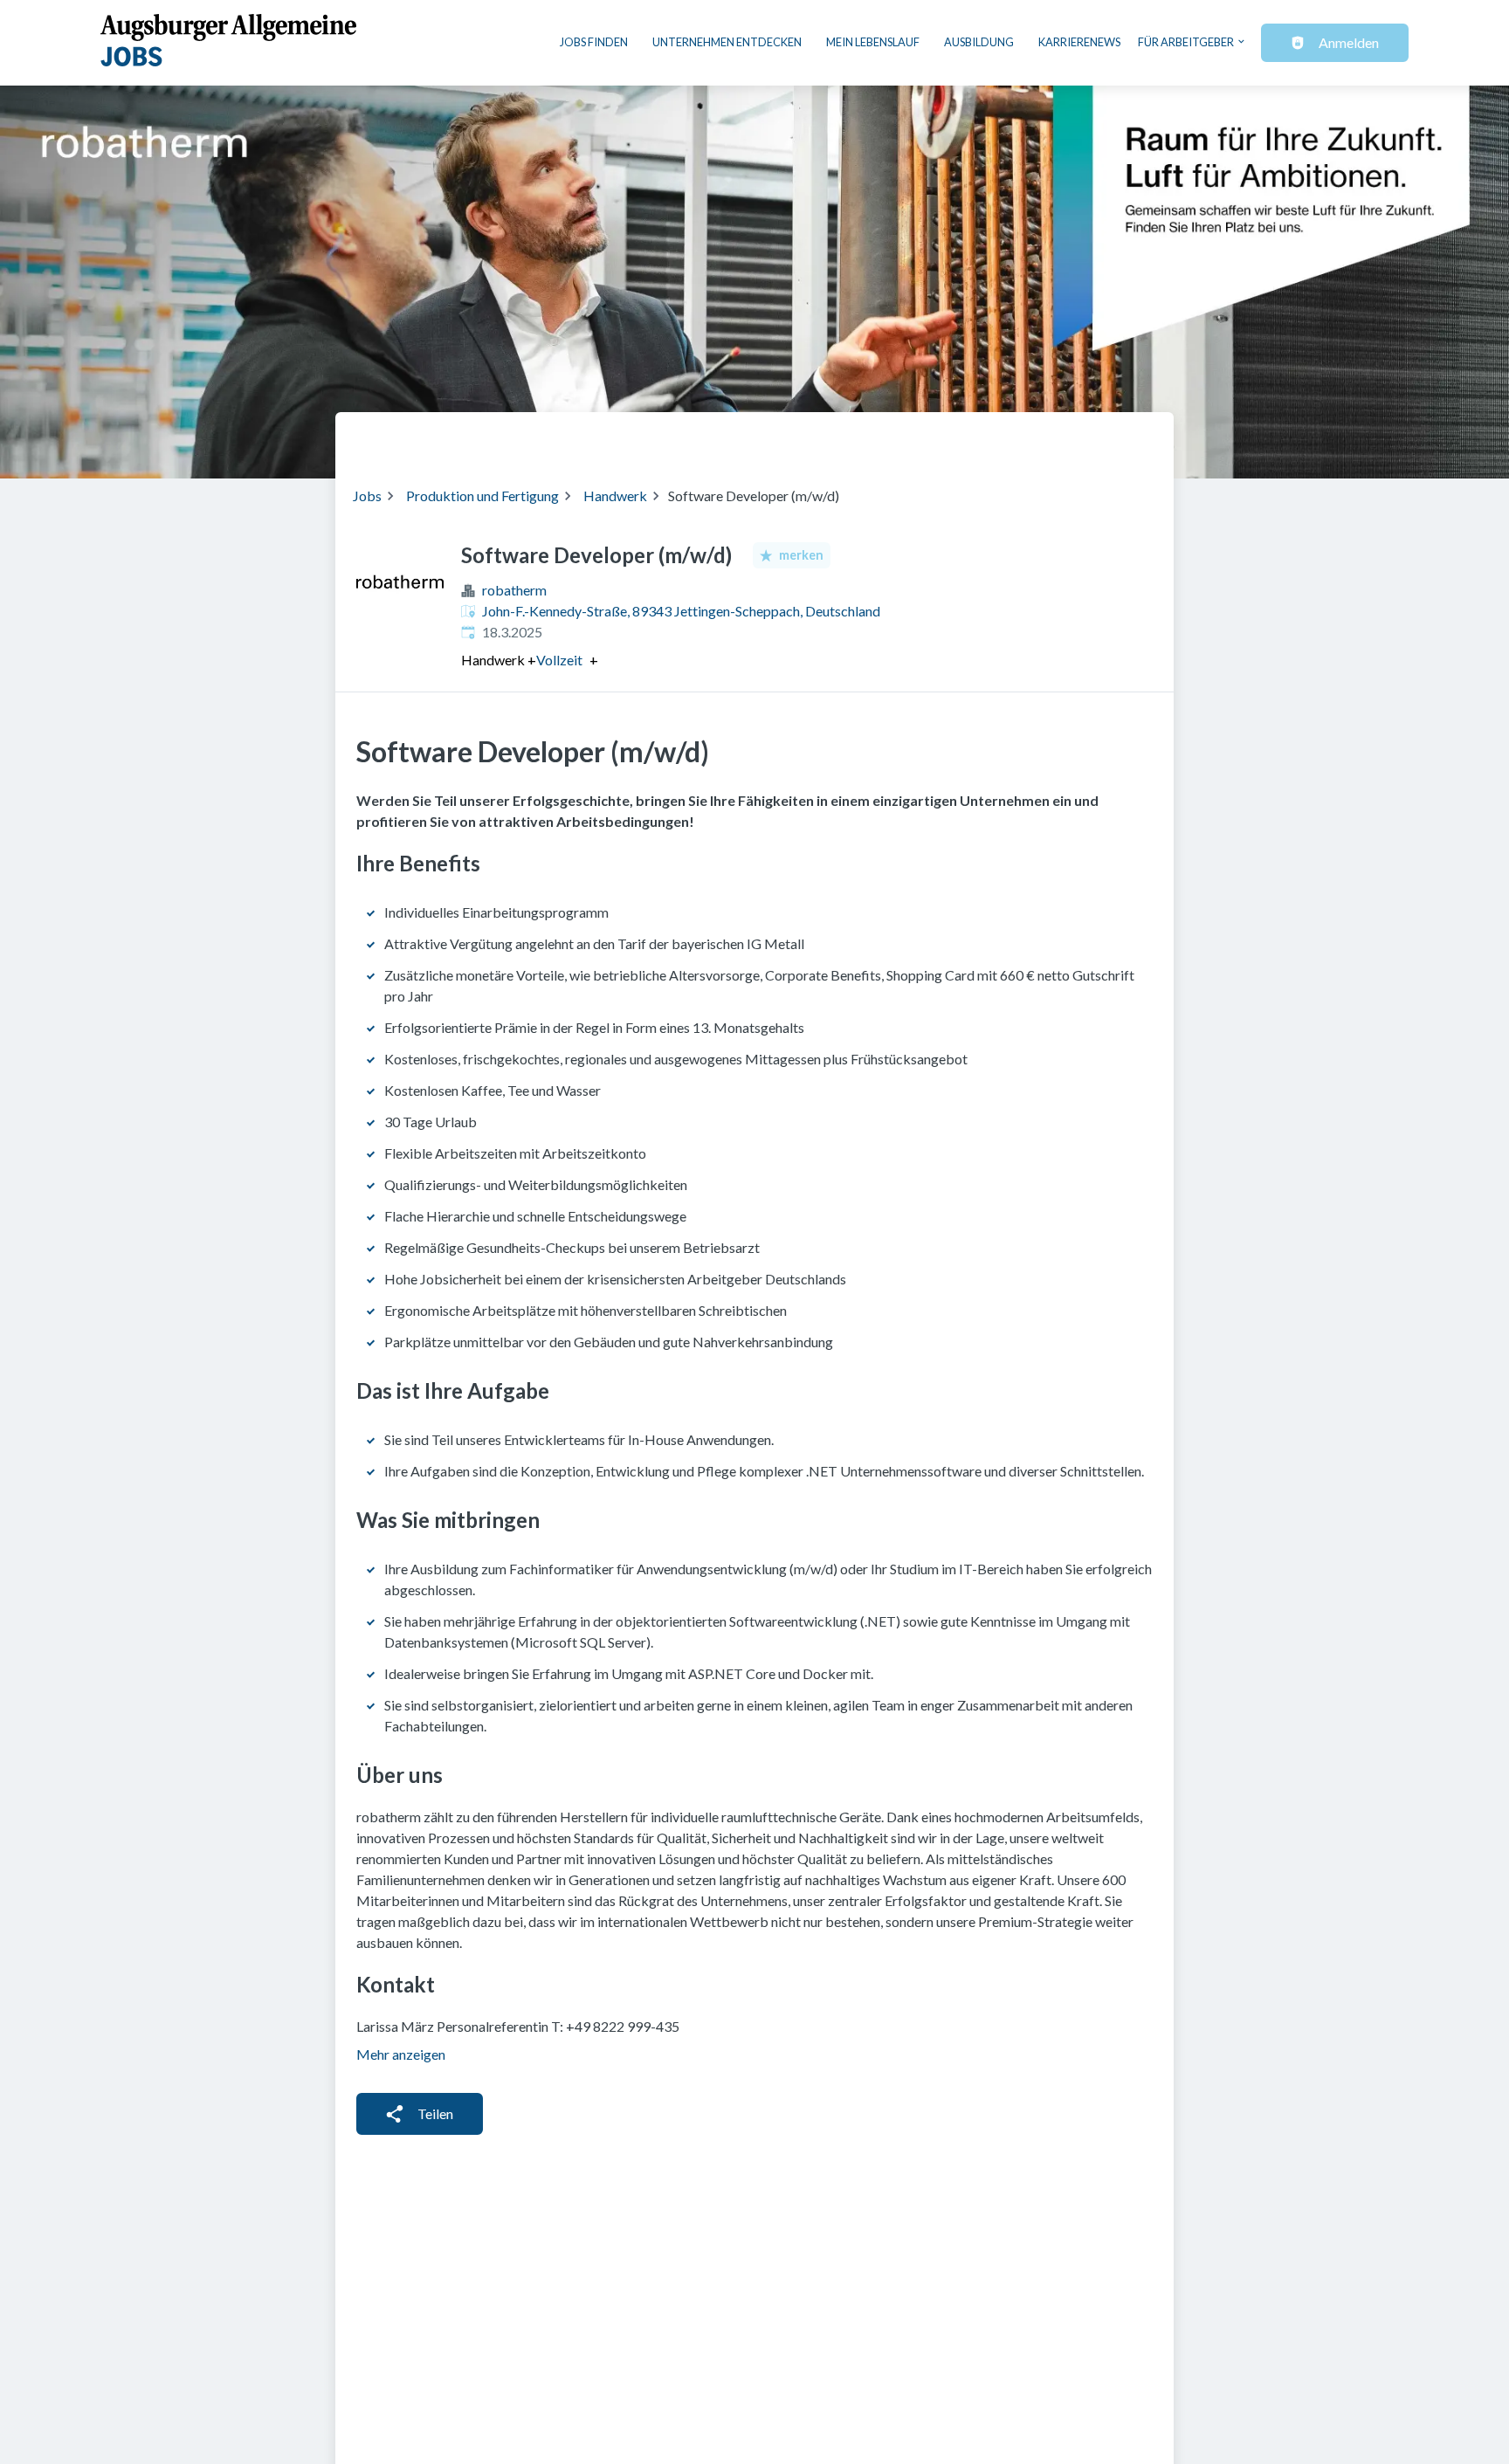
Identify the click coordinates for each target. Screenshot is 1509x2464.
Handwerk (615, 496)
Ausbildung (979, 42)
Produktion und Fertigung (482, 496)
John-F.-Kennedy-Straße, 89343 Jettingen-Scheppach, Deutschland (681, 611)
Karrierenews (1079, 42)
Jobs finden (594, 42)
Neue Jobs (1013, 438)
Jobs (367, 496)
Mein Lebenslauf (873, 42)
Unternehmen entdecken (727, 42)
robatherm (514, 590)
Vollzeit (559, 660)
